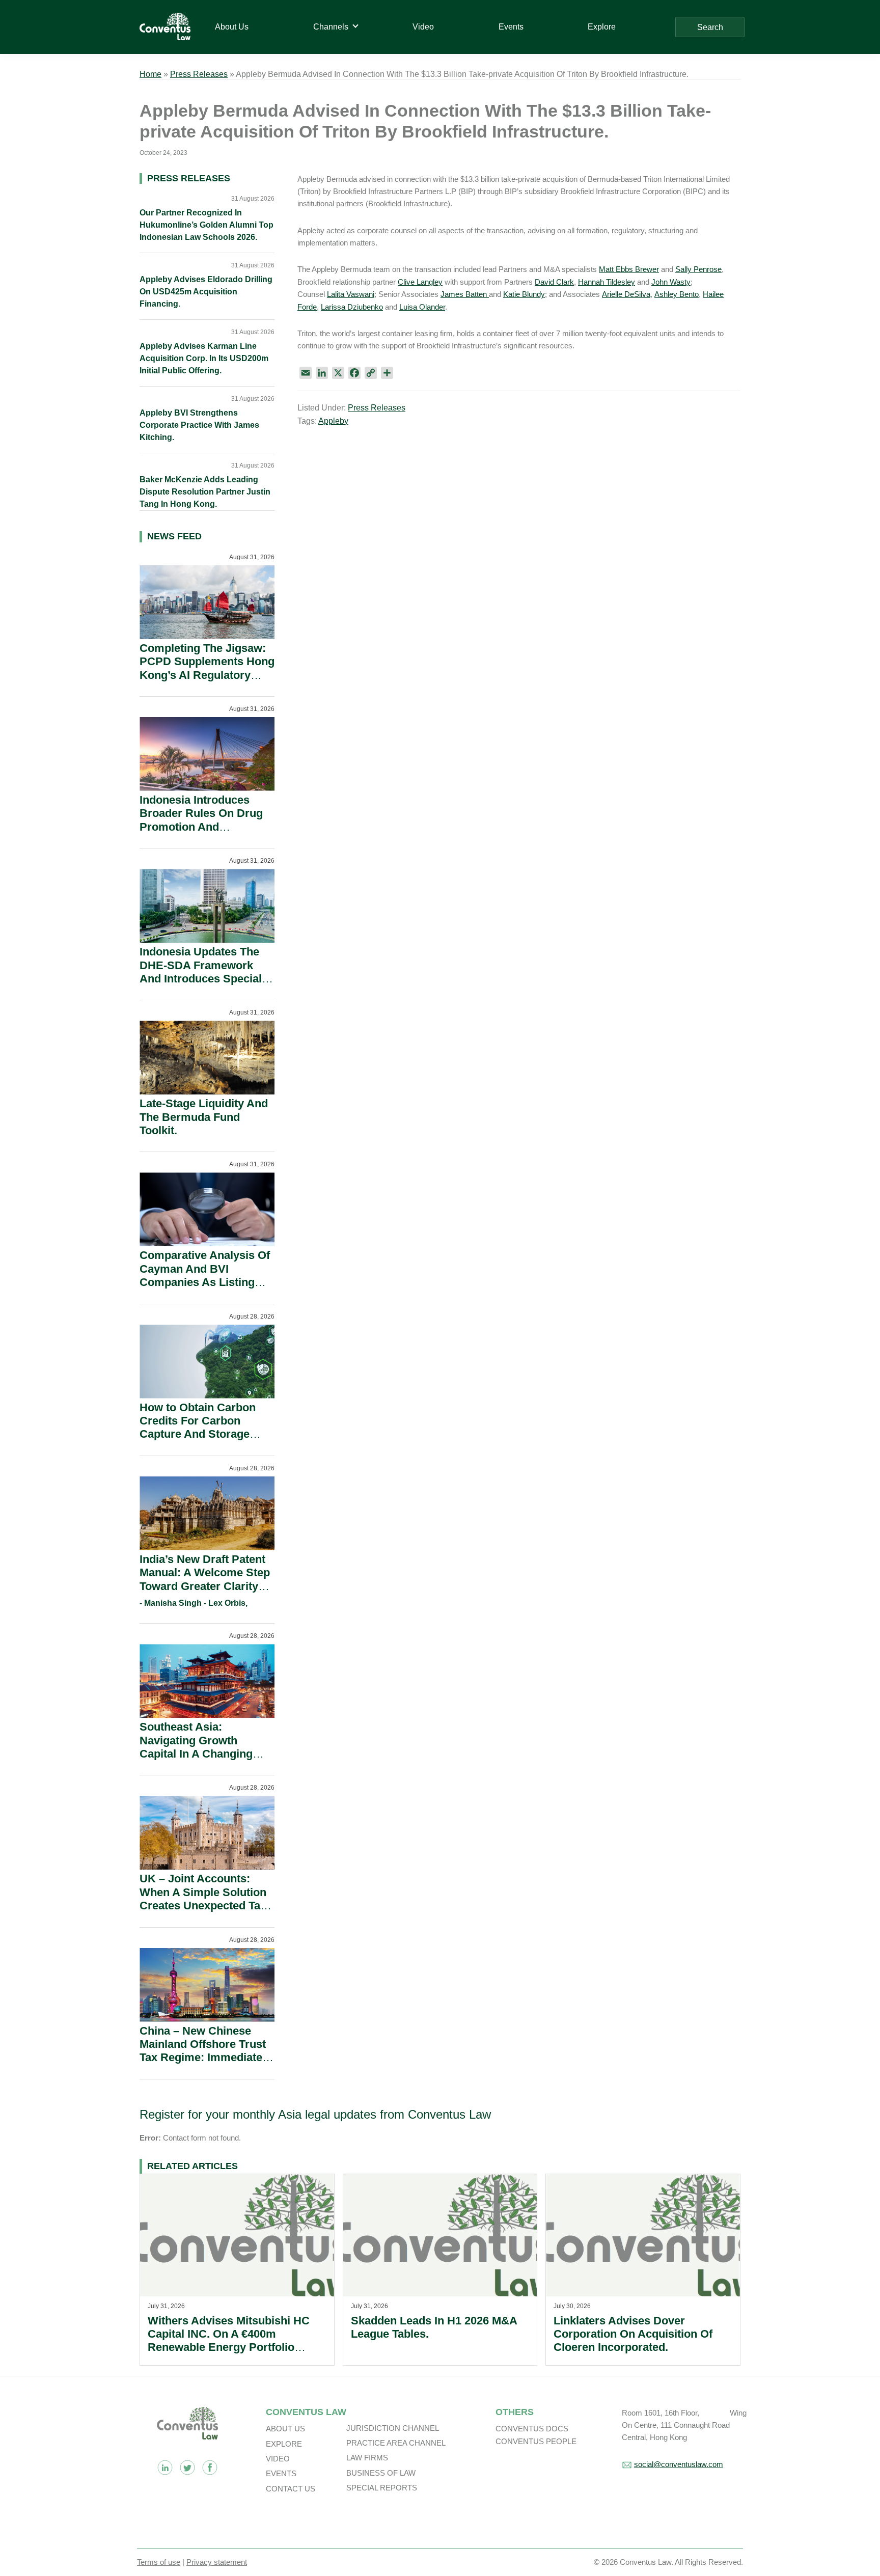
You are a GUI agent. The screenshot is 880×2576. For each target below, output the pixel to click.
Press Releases (199, 74)
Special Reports (382, 2488)
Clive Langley (420, 282)
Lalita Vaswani (351, 294)
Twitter (187, 2468)
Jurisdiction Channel (393, 2428)
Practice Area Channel (396, 2443)
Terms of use (159, 2562)
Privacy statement (217, 2562)
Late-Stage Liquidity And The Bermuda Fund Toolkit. (204, 1117)
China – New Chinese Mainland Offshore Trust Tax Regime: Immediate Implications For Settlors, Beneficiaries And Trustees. (206, 2064)
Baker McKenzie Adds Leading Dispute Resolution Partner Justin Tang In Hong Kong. (205, 492)
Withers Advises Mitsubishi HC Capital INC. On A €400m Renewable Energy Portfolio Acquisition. (229, 2341)
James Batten (465, 294)
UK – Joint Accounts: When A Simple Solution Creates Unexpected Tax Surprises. (203, 1899)
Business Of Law (381, 2473)
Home (150, 74)
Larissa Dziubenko (352, 307)
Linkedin (165, 2468)
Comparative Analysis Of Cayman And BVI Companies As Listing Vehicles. (205, 1275)
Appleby (333, 421)
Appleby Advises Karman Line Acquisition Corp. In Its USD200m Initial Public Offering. (204, 358)
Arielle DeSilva (626, 294)
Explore (284, 2444)
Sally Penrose (698, 269)
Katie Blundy (524, 294)
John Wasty (671, 282)
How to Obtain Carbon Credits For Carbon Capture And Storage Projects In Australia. (198, 1428)
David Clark (554, 282)
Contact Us (291, 2489)
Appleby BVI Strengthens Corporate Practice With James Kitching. (199, 425)
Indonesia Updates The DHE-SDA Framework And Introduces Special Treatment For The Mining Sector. (207, 979)
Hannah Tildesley (607, 282)
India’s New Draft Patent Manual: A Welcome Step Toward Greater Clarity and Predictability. (205, 1579)
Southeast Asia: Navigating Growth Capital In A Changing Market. (196, 1747)
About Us (285, 2429)
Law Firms (367, 2458)
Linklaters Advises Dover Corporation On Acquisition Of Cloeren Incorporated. (633, 2334)
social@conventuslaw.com (679, 2464)
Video (278, 2459)
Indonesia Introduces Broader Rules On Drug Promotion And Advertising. (201, 820)
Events (281, 2473)
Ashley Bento (677, 294)
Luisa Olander (422, 307)
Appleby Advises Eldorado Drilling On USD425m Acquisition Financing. (206, 292)
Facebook (210, 2468)
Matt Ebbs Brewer (629, 269)
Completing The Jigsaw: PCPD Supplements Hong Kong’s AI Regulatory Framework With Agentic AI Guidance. (207, 675)
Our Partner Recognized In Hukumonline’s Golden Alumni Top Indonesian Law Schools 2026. (207, 225)
